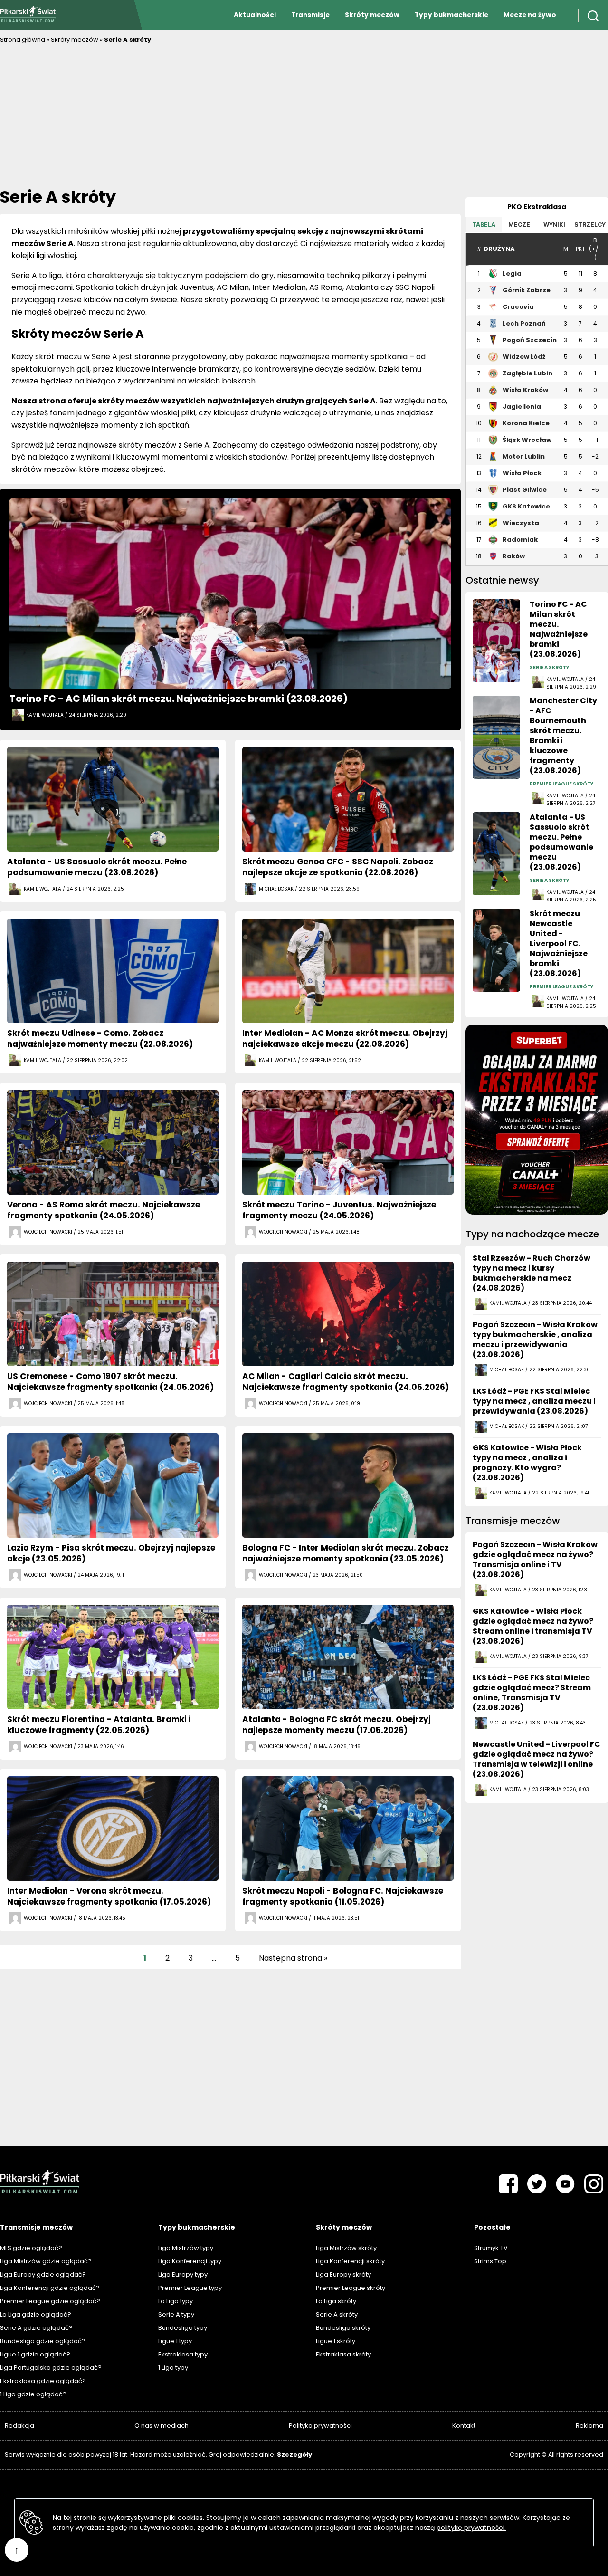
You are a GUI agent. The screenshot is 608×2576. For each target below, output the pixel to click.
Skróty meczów (372, 15)
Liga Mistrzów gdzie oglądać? (46, 2261)
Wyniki (554, 225)
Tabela (484, 225)
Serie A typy (176, 2314)
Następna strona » (293, 1958)
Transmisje (310, 15)
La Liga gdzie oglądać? (36, 2314)
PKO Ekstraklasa (537, 207)
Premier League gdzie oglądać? (50, 2301)
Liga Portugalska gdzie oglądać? (51, 2368)
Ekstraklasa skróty (343, 2354)
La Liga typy (176, 2301)
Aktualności (255, 15)
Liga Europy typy (183, 2274)
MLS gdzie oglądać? (31, 2248)
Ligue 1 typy (175, 2341)
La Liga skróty (336, 2301)
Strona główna (23, 40)
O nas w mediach (161, 2426)
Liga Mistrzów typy (186, 2248)
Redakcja (19, 2426)
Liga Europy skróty (343, 2274)
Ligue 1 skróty (336, 2341)
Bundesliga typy (183, 2328)
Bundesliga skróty (343, 2328)
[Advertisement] (304, 116)
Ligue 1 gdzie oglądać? (35, 2354)
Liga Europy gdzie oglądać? (43, 2274)
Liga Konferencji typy (190, 2261)
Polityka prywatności (320, 2426)
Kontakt (464, 2426)
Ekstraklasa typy (183, 2354)
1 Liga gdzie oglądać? (33, 2394)
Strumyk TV (491, 2248)
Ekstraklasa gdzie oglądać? (43, 2381)
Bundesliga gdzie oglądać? (43, 2341)
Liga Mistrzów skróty (346, 2248)
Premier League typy (190, 2288)
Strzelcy (590, 225)
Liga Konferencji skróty (350, 2261)
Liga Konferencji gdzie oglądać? (50, 2288)
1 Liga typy (173, 2368)
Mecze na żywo (530, 15)
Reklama (589, 2426)
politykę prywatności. (471, 2528)
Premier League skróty (351, 2288)
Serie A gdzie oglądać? (36, 2328)
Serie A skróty (337, 2314)
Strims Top (490, 2261)
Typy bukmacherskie (451, 15)
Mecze (519, 225)
